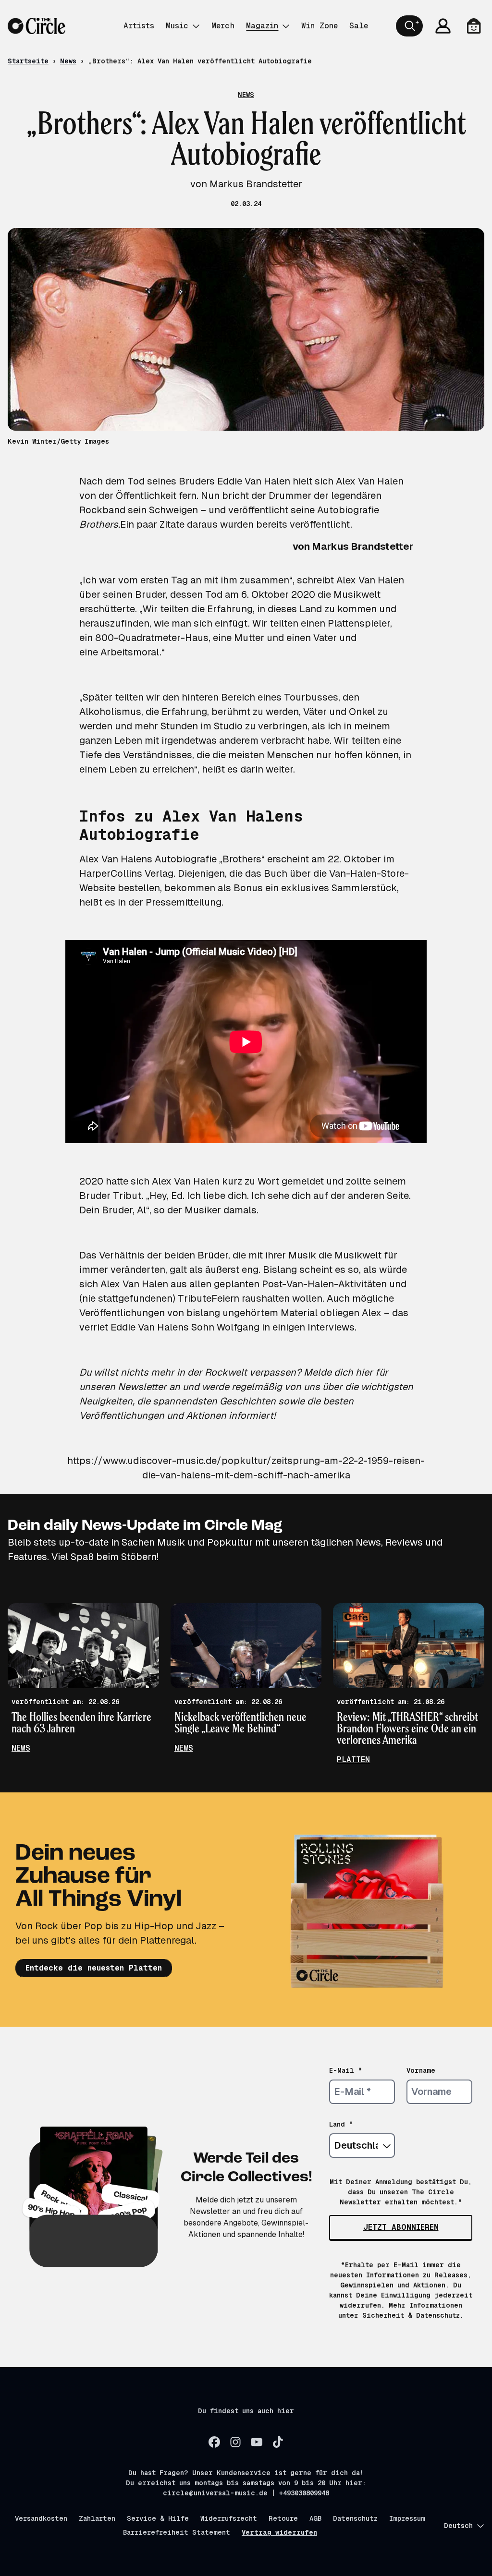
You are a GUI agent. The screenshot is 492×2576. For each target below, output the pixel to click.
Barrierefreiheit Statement (177, 2532)
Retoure (283, 2518)
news (21, 1748)
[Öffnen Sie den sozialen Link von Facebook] (214, 2442)
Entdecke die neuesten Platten (94, 1968)
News (68, 61)
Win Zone (320, 26)
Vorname (421, 2070)
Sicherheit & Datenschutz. (413, 2315)
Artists (139, 26)
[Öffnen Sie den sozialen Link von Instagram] (235, 2442)
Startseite (28, 61)
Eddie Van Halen (254, 481)
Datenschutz (355, 2518)
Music (177, 26)
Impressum (407, 2518)
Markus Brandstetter (362, 546)
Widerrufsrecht (229, 2518)
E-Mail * (346, 2070)
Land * (341, 2124)
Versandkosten (41, 2518)
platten (353, 1760)
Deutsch (458, 2526)
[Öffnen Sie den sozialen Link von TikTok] (278, 2442)
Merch (223, 26)
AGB (315, 2518)
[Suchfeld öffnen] (409, 26)
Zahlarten (97, 2518)
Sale (359, 26)
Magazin (262, 26)
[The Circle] (37, 26)
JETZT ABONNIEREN (401, 2227)
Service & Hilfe (158, 2518)
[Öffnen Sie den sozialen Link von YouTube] (257, 2442)
